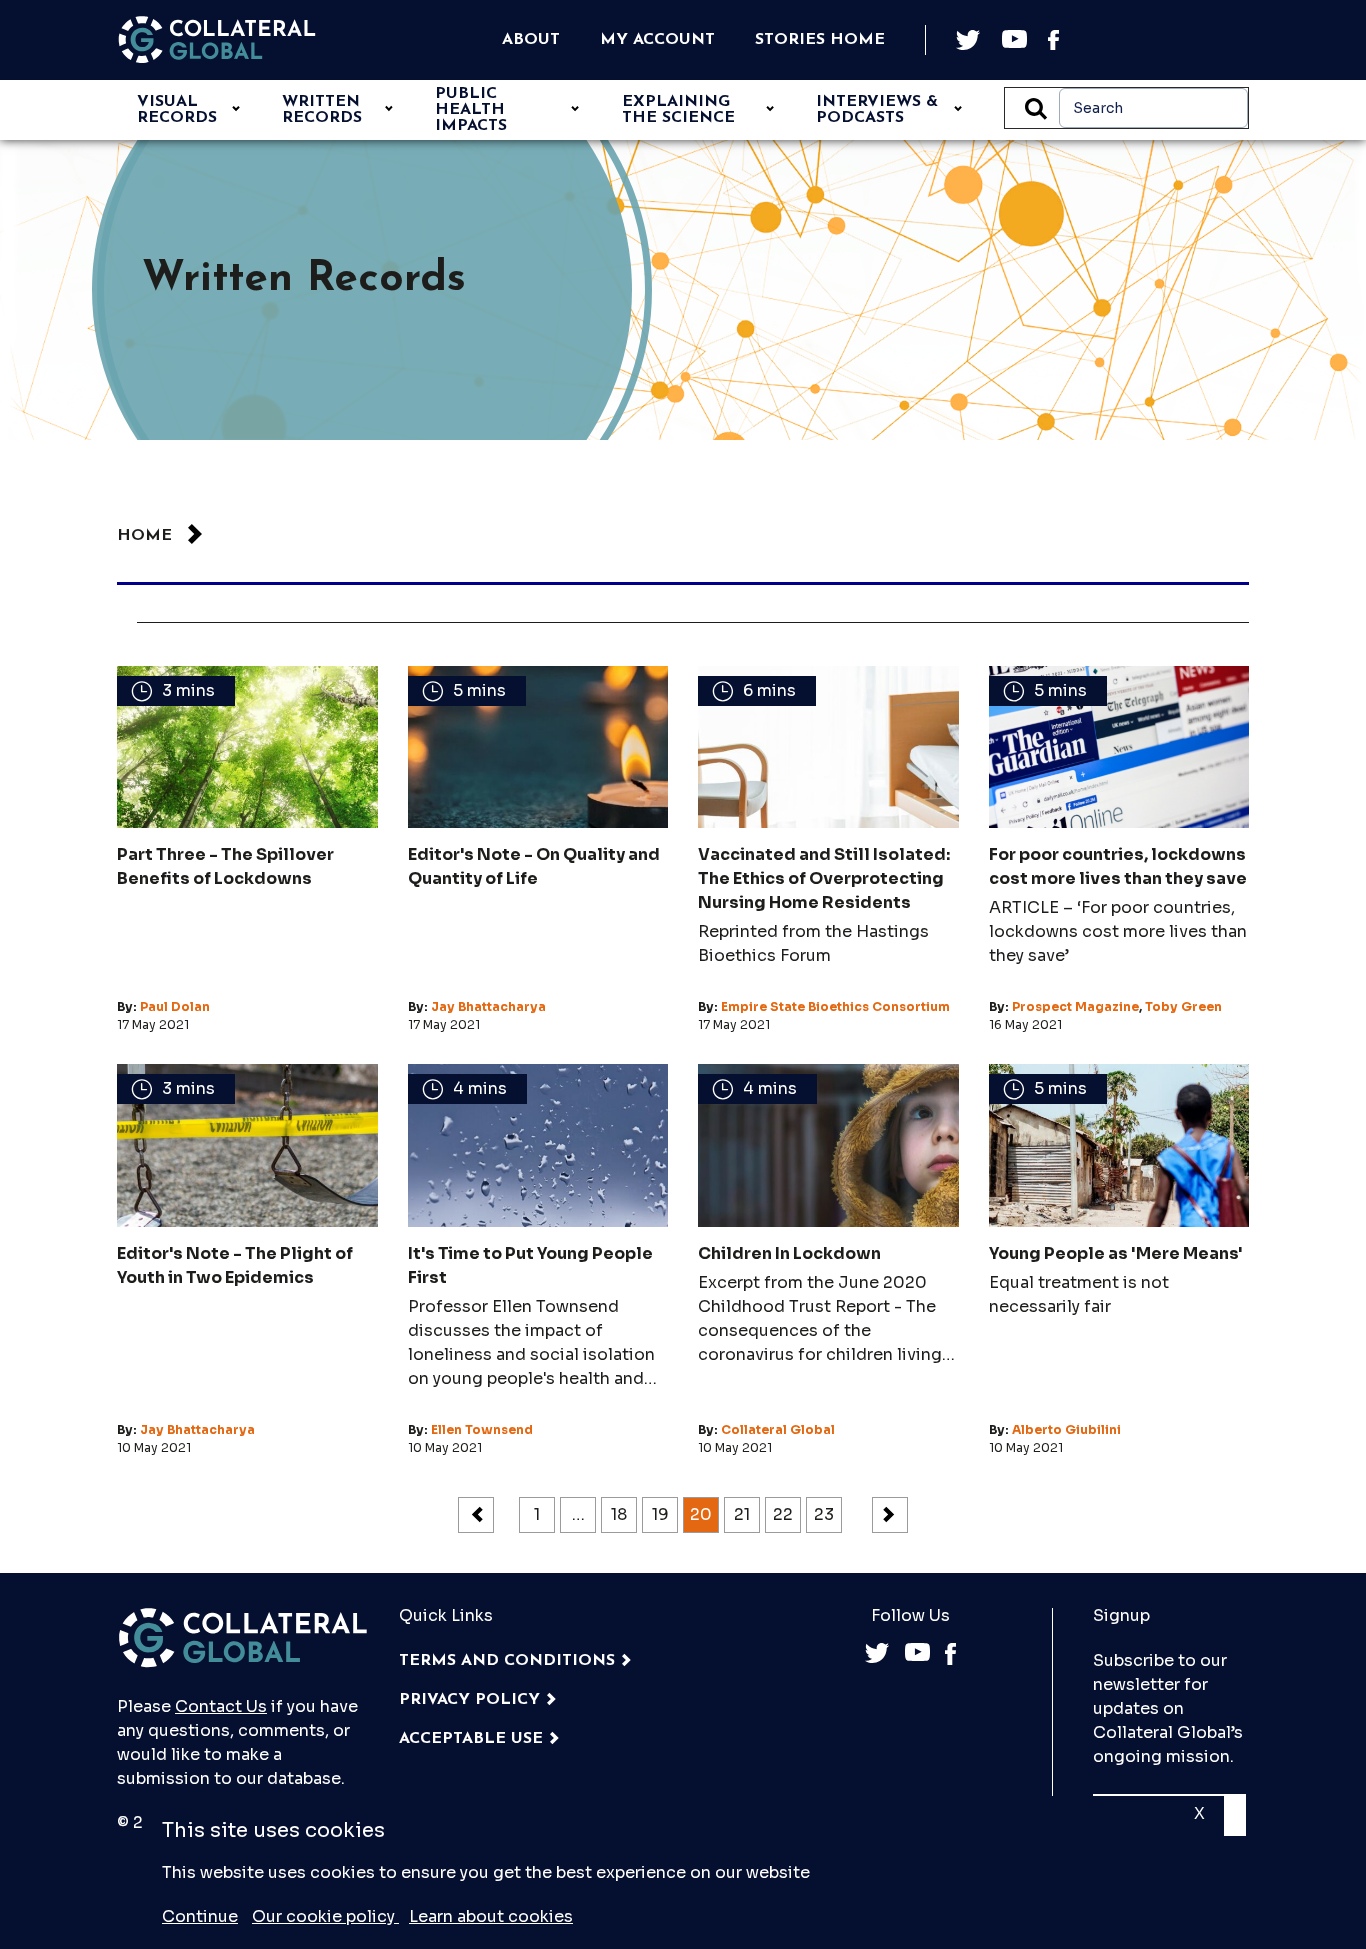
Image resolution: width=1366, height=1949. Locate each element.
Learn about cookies (491, 1916)
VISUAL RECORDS (177, 110)
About (531, 40)
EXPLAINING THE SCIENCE (678, 110)
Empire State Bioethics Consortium (835, 1006)
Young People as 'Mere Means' (1116, 1253)
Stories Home (820, 40)
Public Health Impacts (471, 110)
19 (660, 1514)
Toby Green (1183, 1006)
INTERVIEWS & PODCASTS (877, 110)
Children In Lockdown (789, 1253)
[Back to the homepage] (217, 40)
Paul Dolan (175, 1006)
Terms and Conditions (507, 1661)
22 (783, 1514)
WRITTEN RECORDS (322, 110)
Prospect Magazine (1075, 1006)
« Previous (476, 1515)
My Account (657, 40)
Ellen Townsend (482, 1429)
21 (742, 1514)
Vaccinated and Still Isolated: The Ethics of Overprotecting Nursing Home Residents (824, 878)
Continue (200, 1916)
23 (824, 1514)
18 (619, 1514)
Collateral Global (778, 1429)
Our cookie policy (325, 1916)
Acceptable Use (471, 1739)
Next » (890, 1515)
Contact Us (221, 1706)
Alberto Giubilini (1066, 1429)
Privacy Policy (469, 1700)
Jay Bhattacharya (488, 1006)
